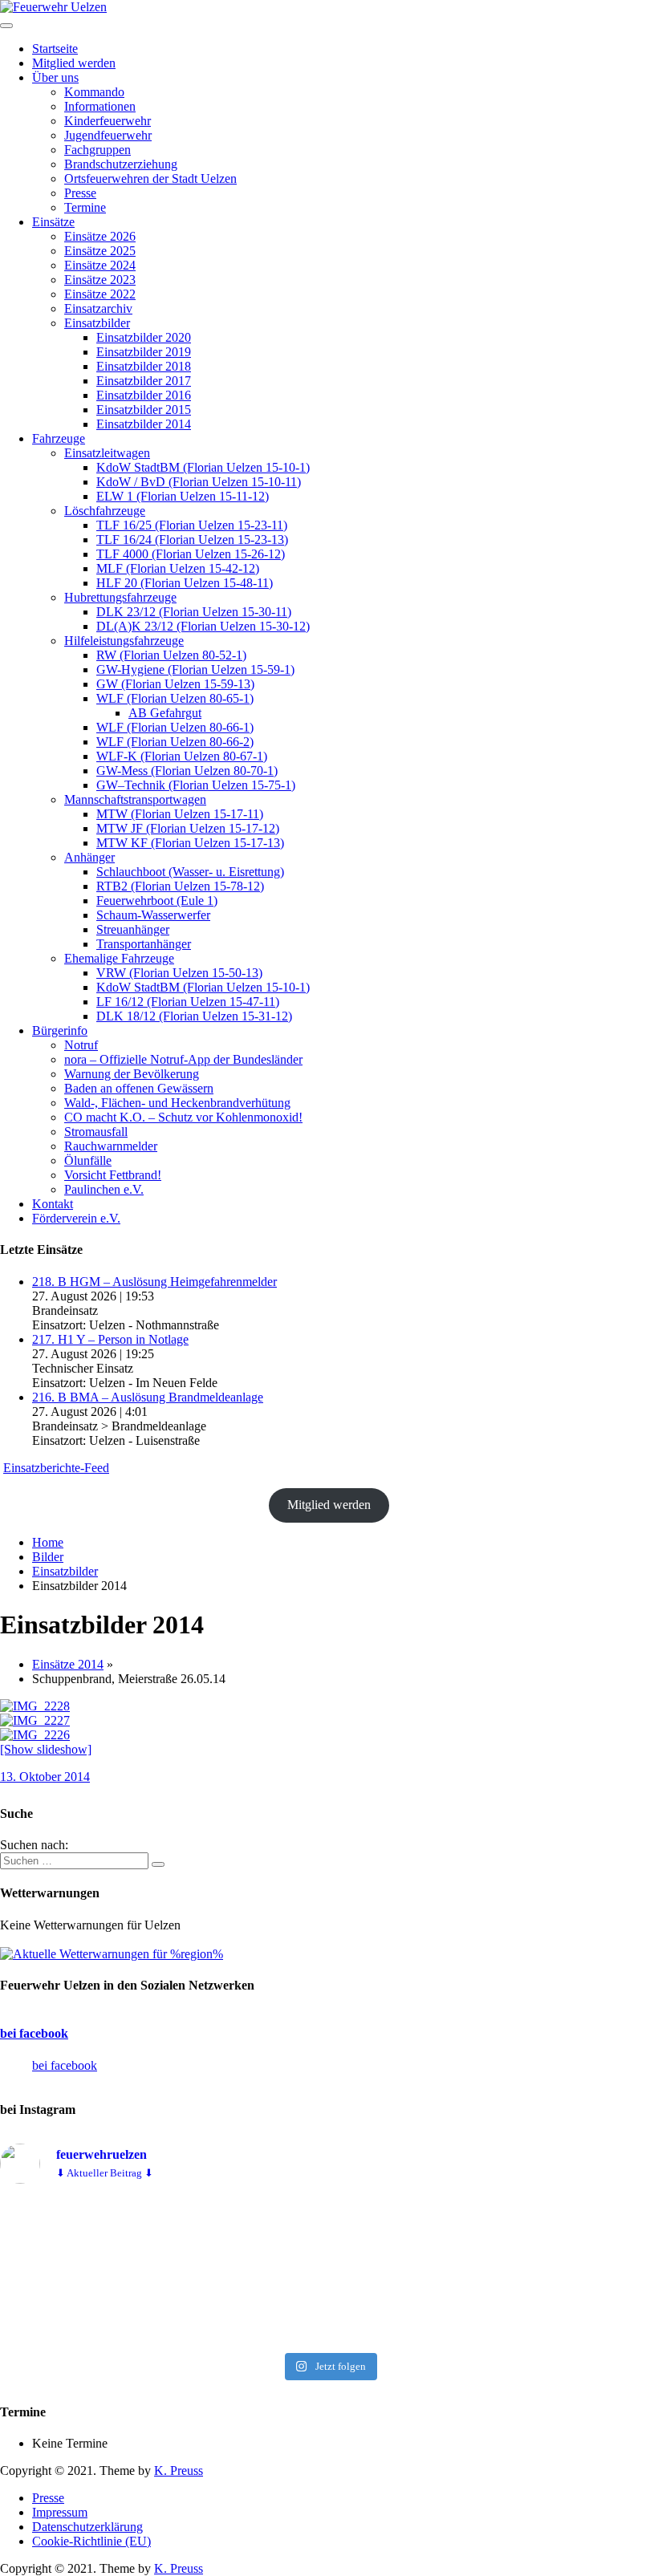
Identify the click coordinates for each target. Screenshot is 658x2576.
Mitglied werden (329, 1505)
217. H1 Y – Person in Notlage (110, 1339)
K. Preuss (179, 2471)
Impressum (60, 2512)
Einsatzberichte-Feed (56, 1468)
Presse (48, 2498)
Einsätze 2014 (68, 1664)
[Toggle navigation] (6, 26)
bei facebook (34, 2033)
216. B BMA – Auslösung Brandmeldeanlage (148, 1397)
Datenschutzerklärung (87, 2527)
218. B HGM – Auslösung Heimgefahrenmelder (154, 1282)
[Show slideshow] (46, 1749)
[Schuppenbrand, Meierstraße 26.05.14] (35, 1706)
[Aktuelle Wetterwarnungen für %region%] (112, 1954)
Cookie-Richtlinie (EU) (91, 2541)
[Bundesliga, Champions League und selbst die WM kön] (329, 2271)
